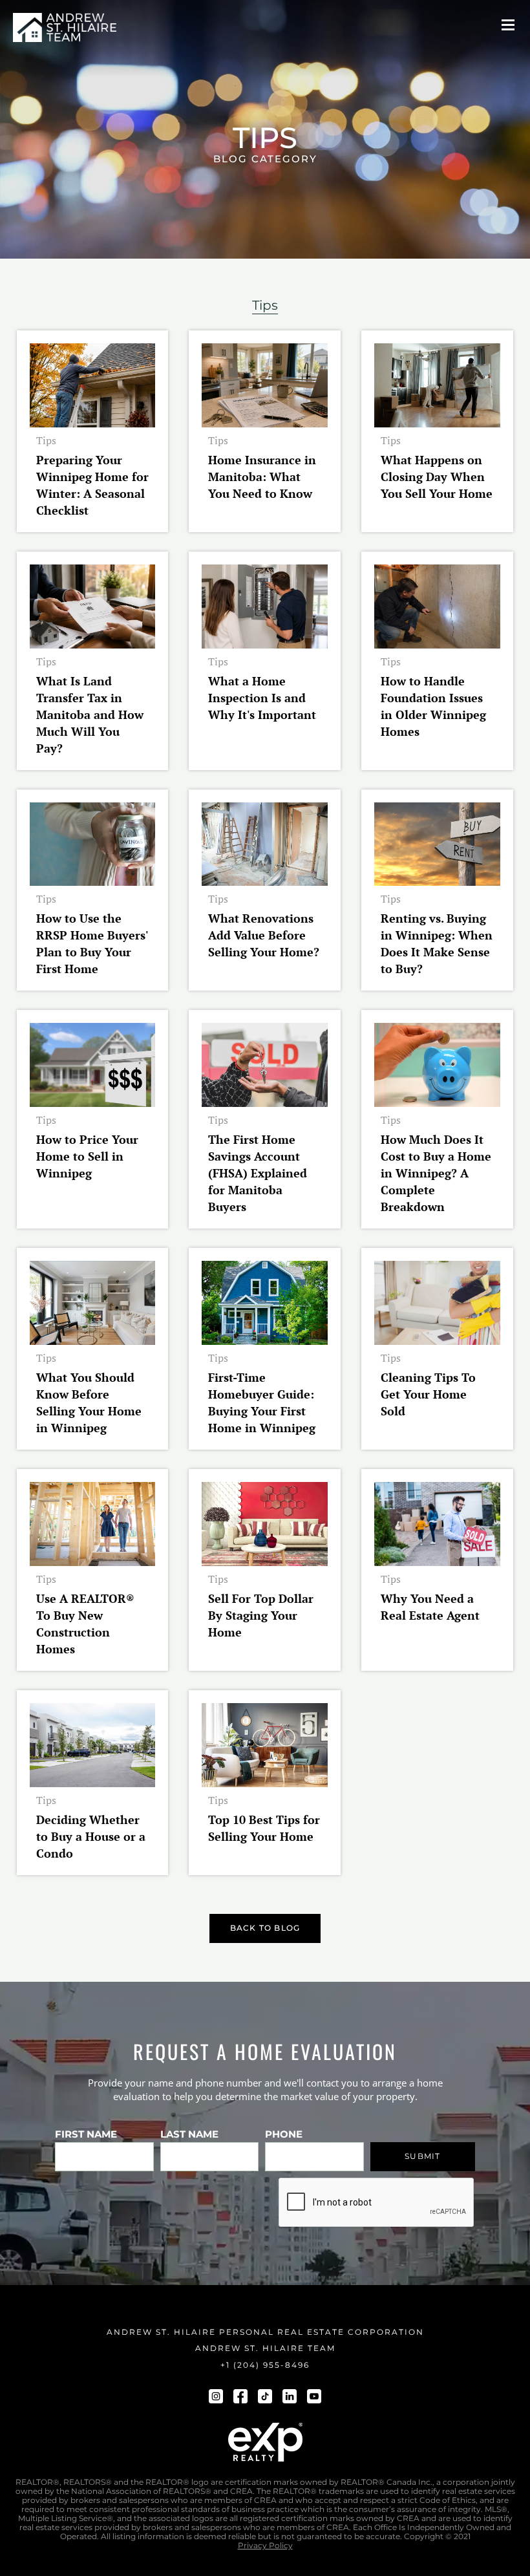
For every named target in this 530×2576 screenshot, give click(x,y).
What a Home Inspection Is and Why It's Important (262, 698)
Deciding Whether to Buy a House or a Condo (91, 1836)
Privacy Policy (265, 2546)
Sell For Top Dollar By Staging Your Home (261, 1615)
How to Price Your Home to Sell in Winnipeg (87, 1156)
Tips (46, 440)
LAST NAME (189, 2134)
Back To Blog (265, 1928)
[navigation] (65, 27)
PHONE (284, 2134)
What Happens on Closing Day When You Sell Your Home (437, 477)
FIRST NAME (86, 2134)
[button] (508, 25)
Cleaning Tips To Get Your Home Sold (428, 1394)
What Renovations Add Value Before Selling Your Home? (264, 935)
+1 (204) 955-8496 (265, 2365)
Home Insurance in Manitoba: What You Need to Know (262, 477)
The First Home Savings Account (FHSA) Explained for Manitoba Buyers (258, 1173)
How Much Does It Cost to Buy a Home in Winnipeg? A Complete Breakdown (436, 1173)
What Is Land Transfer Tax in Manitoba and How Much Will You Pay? (90, 714)
